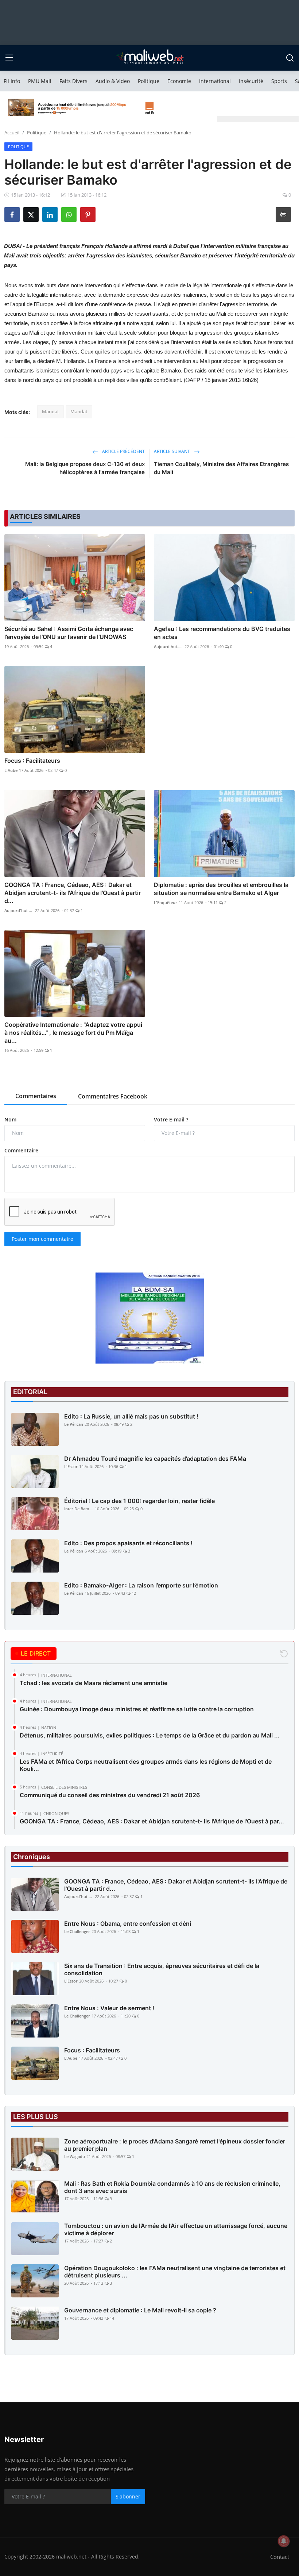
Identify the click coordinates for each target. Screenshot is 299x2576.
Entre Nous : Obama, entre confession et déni (128, 1924)
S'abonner (128, 2496)
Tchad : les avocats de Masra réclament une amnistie (94, 1683)
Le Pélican (74, 1424)
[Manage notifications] (284, 2541)
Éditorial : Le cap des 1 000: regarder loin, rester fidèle (139, 1501)
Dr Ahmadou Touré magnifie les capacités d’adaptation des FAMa (155, 1459)
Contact (280, 2557)
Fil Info (12, 81)
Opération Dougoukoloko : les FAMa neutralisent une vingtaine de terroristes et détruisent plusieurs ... (175, 2272)
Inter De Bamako (79, 1509)
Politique (149, 81)
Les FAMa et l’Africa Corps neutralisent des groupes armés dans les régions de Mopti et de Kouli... (146, 1765)
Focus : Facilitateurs (32, 761)
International (215, 81)
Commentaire (21, 1150)
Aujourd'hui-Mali (168, 646)
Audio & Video (113, 81)
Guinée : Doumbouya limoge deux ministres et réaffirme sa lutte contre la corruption (137, 1709)
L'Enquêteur (166, 902)
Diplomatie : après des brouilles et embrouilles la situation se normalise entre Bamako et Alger (221, 889)
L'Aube (11, 770)
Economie (179, 81)
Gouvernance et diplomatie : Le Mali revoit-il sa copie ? (140, 2310)
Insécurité (251, 81)
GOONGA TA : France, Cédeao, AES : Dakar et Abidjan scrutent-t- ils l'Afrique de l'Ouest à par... (152, 1821)
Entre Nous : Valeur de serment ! (109, 2008)
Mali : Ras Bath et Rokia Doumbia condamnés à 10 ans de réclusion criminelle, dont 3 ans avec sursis (172, 2187)
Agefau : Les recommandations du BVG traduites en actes (222, 633)
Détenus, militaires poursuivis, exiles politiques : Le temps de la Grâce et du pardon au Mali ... (150, 1735)
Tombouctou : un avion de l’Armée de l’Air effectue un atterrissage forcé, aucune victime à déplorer (176, 2229)
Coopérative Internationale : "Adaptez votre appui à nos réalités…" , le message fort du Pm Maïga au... (73, 1033)
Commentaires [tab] (36, 1096)
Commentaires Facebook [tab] (113, 1096)
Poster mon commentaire (42, 1239)
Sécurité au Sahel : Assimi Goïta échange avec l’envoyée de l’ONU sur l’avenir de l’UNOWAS (69, 633)
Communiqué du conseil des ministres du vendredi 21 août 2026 (110, 1795)
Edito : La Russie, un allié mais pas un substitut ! (131, 1416)
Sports (279, 81)
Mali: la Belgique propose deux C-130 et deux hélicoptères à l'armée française (85, 468)
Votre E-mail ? (171, 1119)
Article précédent (123, 451)
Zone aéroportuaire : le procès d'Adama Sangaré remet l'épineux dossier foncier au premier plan (175, 2145)
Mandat (51, 411)
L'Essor (71, 1466)
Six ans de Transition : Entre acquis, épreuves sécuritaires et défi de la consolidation (162, 1969)
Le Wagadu (75, 2156)
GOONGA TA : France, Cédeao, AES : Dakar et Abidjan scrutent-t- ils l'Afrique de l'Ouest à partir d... (73, 893)
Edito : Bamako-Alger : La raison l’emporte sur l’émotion (141, 1585)
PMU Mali (40, 81)
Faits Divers (73, 81)
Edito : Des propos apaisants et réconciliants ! (128, 1543)
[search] (290, 58)
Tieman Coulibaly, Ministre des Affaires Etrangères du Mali (221, 468)
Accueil (12, 133)
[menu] (9, 58)
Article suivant (172, 451)
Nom (10, 1119)
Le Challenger (77, 1931)
